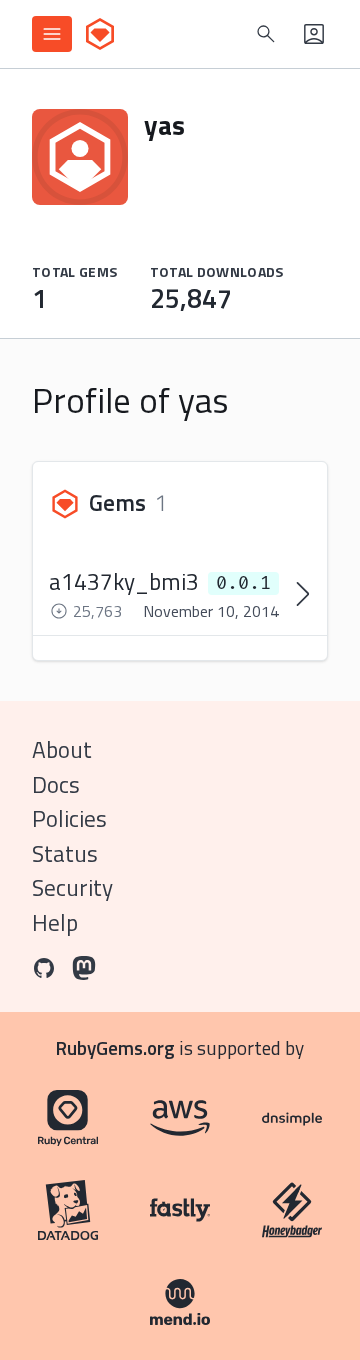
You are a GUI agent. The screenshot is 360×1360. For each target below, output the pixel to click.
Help (55, 922)
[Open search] (266, 34)
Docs (56, 784)
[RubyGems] (100, 34)
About (62, 749)
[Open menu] (52, 34)
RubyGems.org (115, 1047)
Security (72, 887)
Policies (69, 818)
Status (65, 853)
